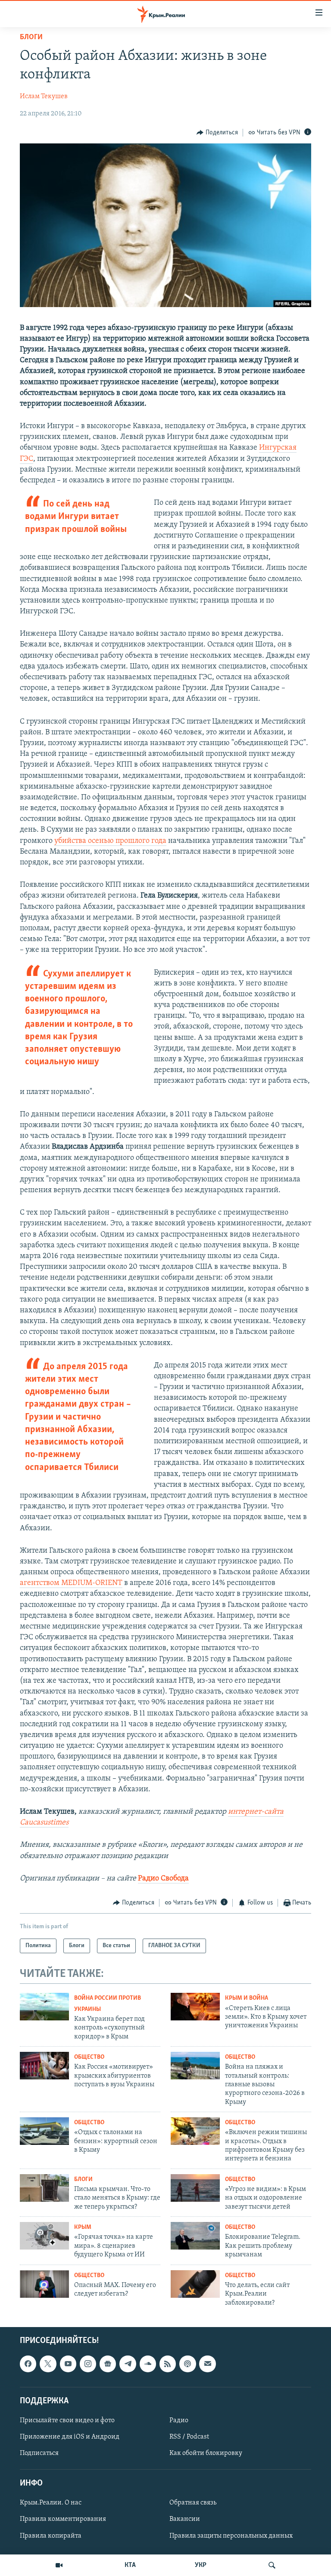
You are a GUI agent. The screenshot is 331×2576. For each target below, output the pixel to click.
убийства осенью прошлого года (110, 841)
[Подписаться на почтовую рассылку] (207, 2364)
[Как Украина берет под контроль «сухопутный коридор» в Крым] (44, 2007)
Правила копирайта (51, 2536)
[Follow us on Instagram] (88, 2364)
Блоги (31, 37)
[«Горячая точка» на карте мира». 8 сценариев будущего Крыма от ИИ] (44, 2236)
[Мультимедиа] (59, 2565)
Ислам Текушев (44, 96)
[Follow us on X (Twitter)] (48, 2364)
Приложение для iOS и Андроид (70, 2437)
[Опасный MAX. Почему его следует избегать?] (44, 2284)
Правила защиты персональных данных (231, 2536)
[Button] (217, 133)
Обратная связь (193, 2503)
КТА (130, 2565)
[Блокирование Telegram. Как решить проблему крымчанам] (195, 2236)
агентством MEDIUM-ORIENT (71, 1583)
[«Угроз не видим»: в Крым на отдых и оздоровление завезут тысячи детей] (195, 2188)
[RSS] (168, 2364)
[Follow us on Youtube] (68, 2364)
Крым (83, 2227)
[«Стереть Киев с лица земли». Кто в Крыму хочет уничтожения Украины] (195, 2007)
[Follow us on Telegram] (128, 2364)
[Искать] (272, 2565)
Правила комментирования (63, 2519)
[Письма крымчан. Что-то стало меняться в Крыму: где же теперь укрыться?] (44, 2188)
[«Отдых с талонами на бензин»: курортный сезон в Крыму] (44, 2131)
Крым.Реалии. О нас (51, 2503)
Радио (179, 2421)
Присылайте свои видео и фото (67, 2421)
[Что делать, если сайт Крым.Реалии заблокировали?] (195, 2284)
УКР (201, 2565)
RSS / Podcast (189, 2437)
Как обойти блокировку (206, 2453)
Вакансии (185, 2519)
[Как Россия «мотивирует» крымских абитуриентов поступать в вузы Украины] (44, 2066)
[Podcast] (187, 2364)
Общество (89, 2057)
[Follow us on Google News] (108, 2364)
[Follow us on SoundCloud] (148, 2364)
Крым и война (247, 1998)
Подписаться (39, 2453)
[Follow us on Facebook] (28, 2364)
